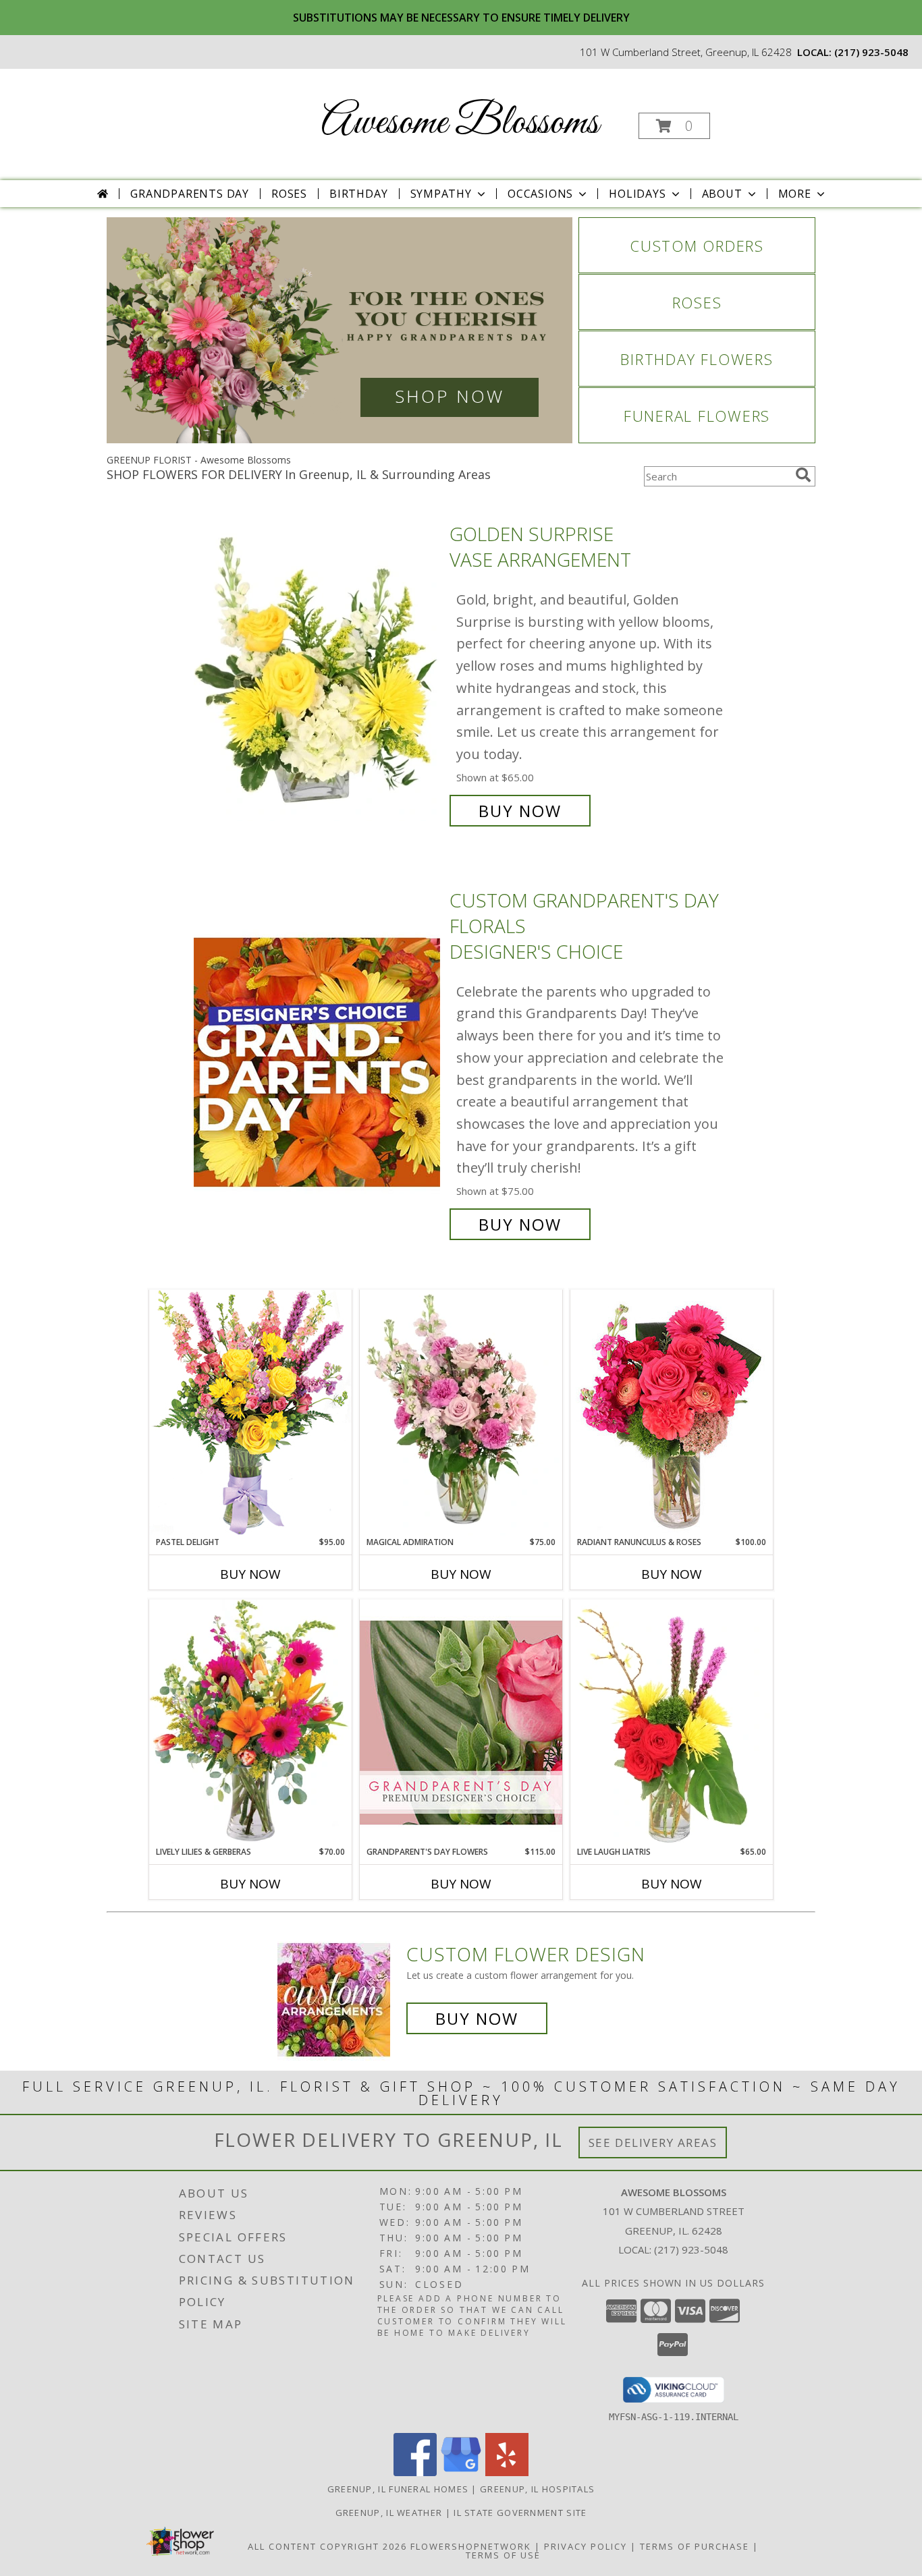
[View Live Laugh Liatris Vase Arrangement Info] (672, 1723)
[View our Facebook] (415, 2472)
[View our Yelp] (507, 2472)
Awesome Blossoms (460, 123)
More (795, 194)
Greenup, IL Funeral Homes (398, 2489)
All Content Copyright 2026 (327, 2546)
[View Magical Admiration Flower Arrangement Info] (461, 1413)
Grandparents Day (190, 194)
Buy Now (520, 811)
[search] (803, 475)
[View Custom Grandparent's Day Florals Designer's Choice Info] (318, 1062)
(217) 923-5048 (871, 52)
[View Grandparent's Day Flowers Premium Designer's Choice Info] (461, 1722)
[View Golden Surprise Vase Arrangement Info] (318, 672)
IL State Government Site (520, 2513)
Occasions (540, 194)
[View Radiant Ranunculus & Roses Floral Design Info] (672, 1413)
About (722, 194)
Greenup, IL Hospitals (537, 2489)
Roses (289, 194)
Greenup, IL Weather (389, 2513)
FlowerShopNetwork (471, 2546)
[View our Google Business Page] (461, 2472)
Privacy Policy (586, 2546)
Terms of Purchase (695, 2546)
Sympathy (441, 194)
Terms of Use (503, 2555)
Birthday (358, 194)
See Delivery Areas (653, 2143)
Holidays (637, 194)
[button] (674, 126)
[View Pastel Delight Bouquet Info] (250, 1412)
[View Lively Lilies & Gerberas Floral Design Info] (250, 1723)
